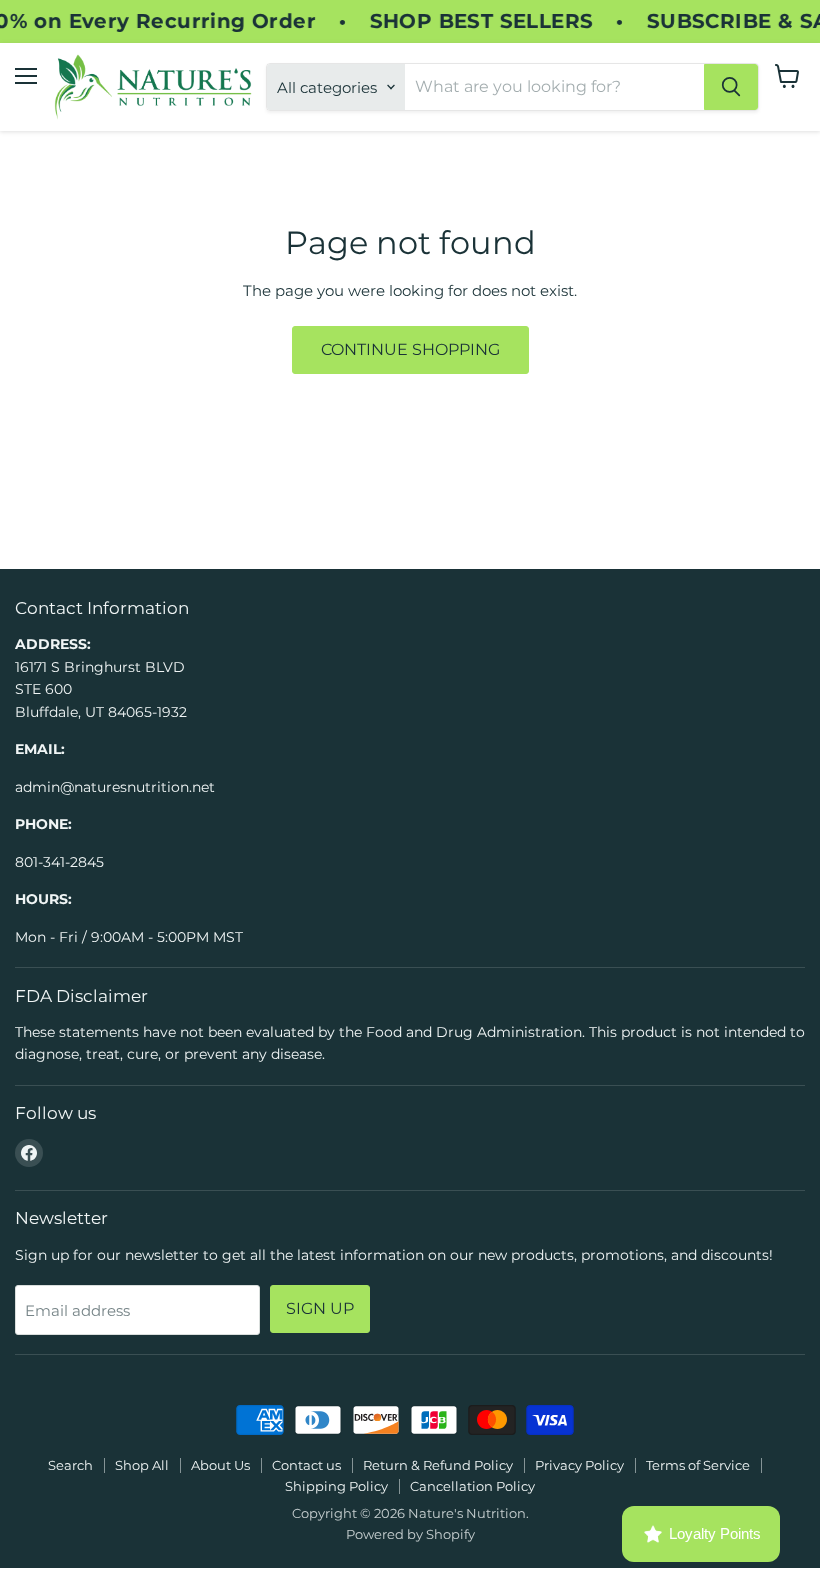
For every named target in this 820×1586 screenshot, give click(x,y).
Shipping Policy (336, 1486)
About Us (220, 1465)
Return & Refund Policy (438, 1465)
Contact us (306, 1465)
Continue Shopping (410, 349)
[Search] (731, 87)
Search (70, 1465)
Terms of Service (698, 1465)
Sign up (320, 1308)
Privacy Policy (579, 1465)
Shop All (142, 1465)
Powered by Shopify (410, 1534)
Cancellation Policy (472, 1486)
